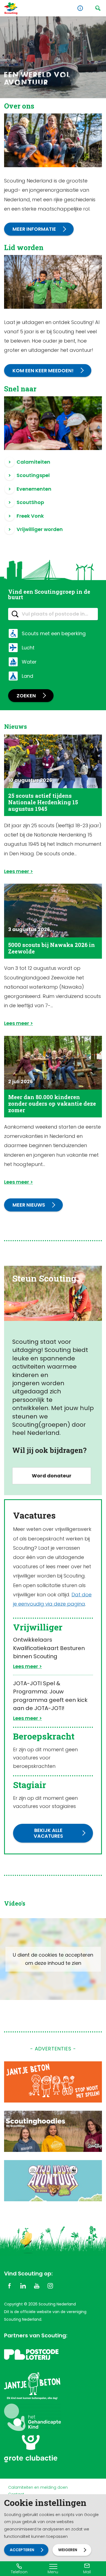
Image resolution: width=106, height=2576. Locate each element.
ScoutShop (30, 502)
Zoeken (26, 696)
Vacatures (34, 1515)
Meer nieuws (29, 1205)
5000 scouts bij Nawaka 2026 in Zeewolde (52, 948)
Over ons (19, 106)
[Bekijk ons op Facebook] (10, 2286)
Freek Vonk (30, 516)
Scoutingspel (33, 475)
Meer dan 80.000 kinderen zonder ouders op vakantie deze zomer (52, 1103)
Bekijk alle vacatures (48, 1833)
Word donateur (52, 1476)
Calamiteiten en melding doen (38, 2487)
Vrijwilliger (38, 1627)
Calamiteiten (33, 462)
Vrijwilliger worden (40, 529)
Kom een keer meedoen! (43, 371)
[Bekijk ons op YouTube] (37, 2286)
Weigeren (68, 2550)
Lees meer (17, 871)
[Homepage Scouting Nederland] (11, 8)
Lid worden (24, 247)
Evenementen (34, 489)
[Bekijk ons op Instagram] (50, 2286)
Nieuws (15, 726)
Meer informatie (34, 229)
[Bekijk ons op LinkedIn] (23, 2286)
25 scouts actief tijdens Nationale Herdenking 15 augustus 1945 (43, 802)
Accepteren (22, 2550)
